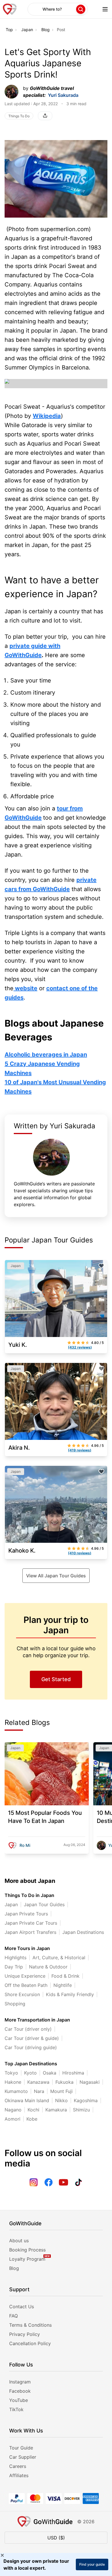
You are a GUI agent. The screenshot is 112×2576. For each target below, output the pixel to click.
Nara (39, 2091)
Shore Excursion (22, 1994)
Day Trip (14, 1967)
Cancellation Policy (30, 2343)
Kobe (32, 2119)
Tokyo (11, 2073)
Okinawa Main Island (27, 2100)
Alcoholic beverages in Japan (46, 1055)
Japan (27, 30)
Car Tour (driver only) (28, 2029)
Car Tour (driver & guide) (32, 2038)
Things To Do (19, 116)
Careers (18, 2466)
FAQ (13, 2316)
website (25, 988)
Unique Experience (25, 1976)
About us (19, 2241)
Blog (46, 30)
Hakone (13, 2082)
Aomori (12, 2119)
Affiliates (19, 2475)
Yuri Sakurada (63, 95)
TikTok (16, 2409)
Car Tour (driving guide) (31, 2047)
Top (9, 30)
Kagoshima (86, 2100)
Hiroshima (73, 2073)
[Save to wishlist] (101, 1266)
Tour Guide (21, 2448)
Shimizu (81, 2110)
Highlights (16, 1958)
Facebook (20, 2391)
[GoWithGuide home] (10, 9)
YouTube (19, 2400)
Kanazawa (38, 2082)
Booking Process (27, 2250)
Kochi (33, 2110)
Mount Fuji (61, 2091)
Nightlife (63, 1985)
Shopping (15, 2004)
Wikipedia (47, 416)
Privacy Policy (25, 2334)
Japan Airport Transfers (30, 1932)
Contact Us (22, 2307)
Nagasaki (90, 2082)
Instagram (20, 2382)
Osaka (50, 2073)
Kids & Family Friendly (70, 1994)
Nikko (61, 2100)
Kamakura (56, 2110)
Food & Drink (65, 1976)
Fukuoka (64, 2082)
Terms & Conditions (30, 2325)
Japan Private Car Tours (31, 1923)
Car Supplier (23, 2457)
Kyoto (30, 2073)
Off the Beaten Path (26, 1985)
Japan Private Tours (26, 1914)
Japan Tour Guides (44, 1904)
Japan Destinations (83, 1932)
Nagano (13, 2110)
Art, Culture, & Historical (59, 1958)
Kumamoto (16, 2091)
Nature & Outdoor (48, 1967)
